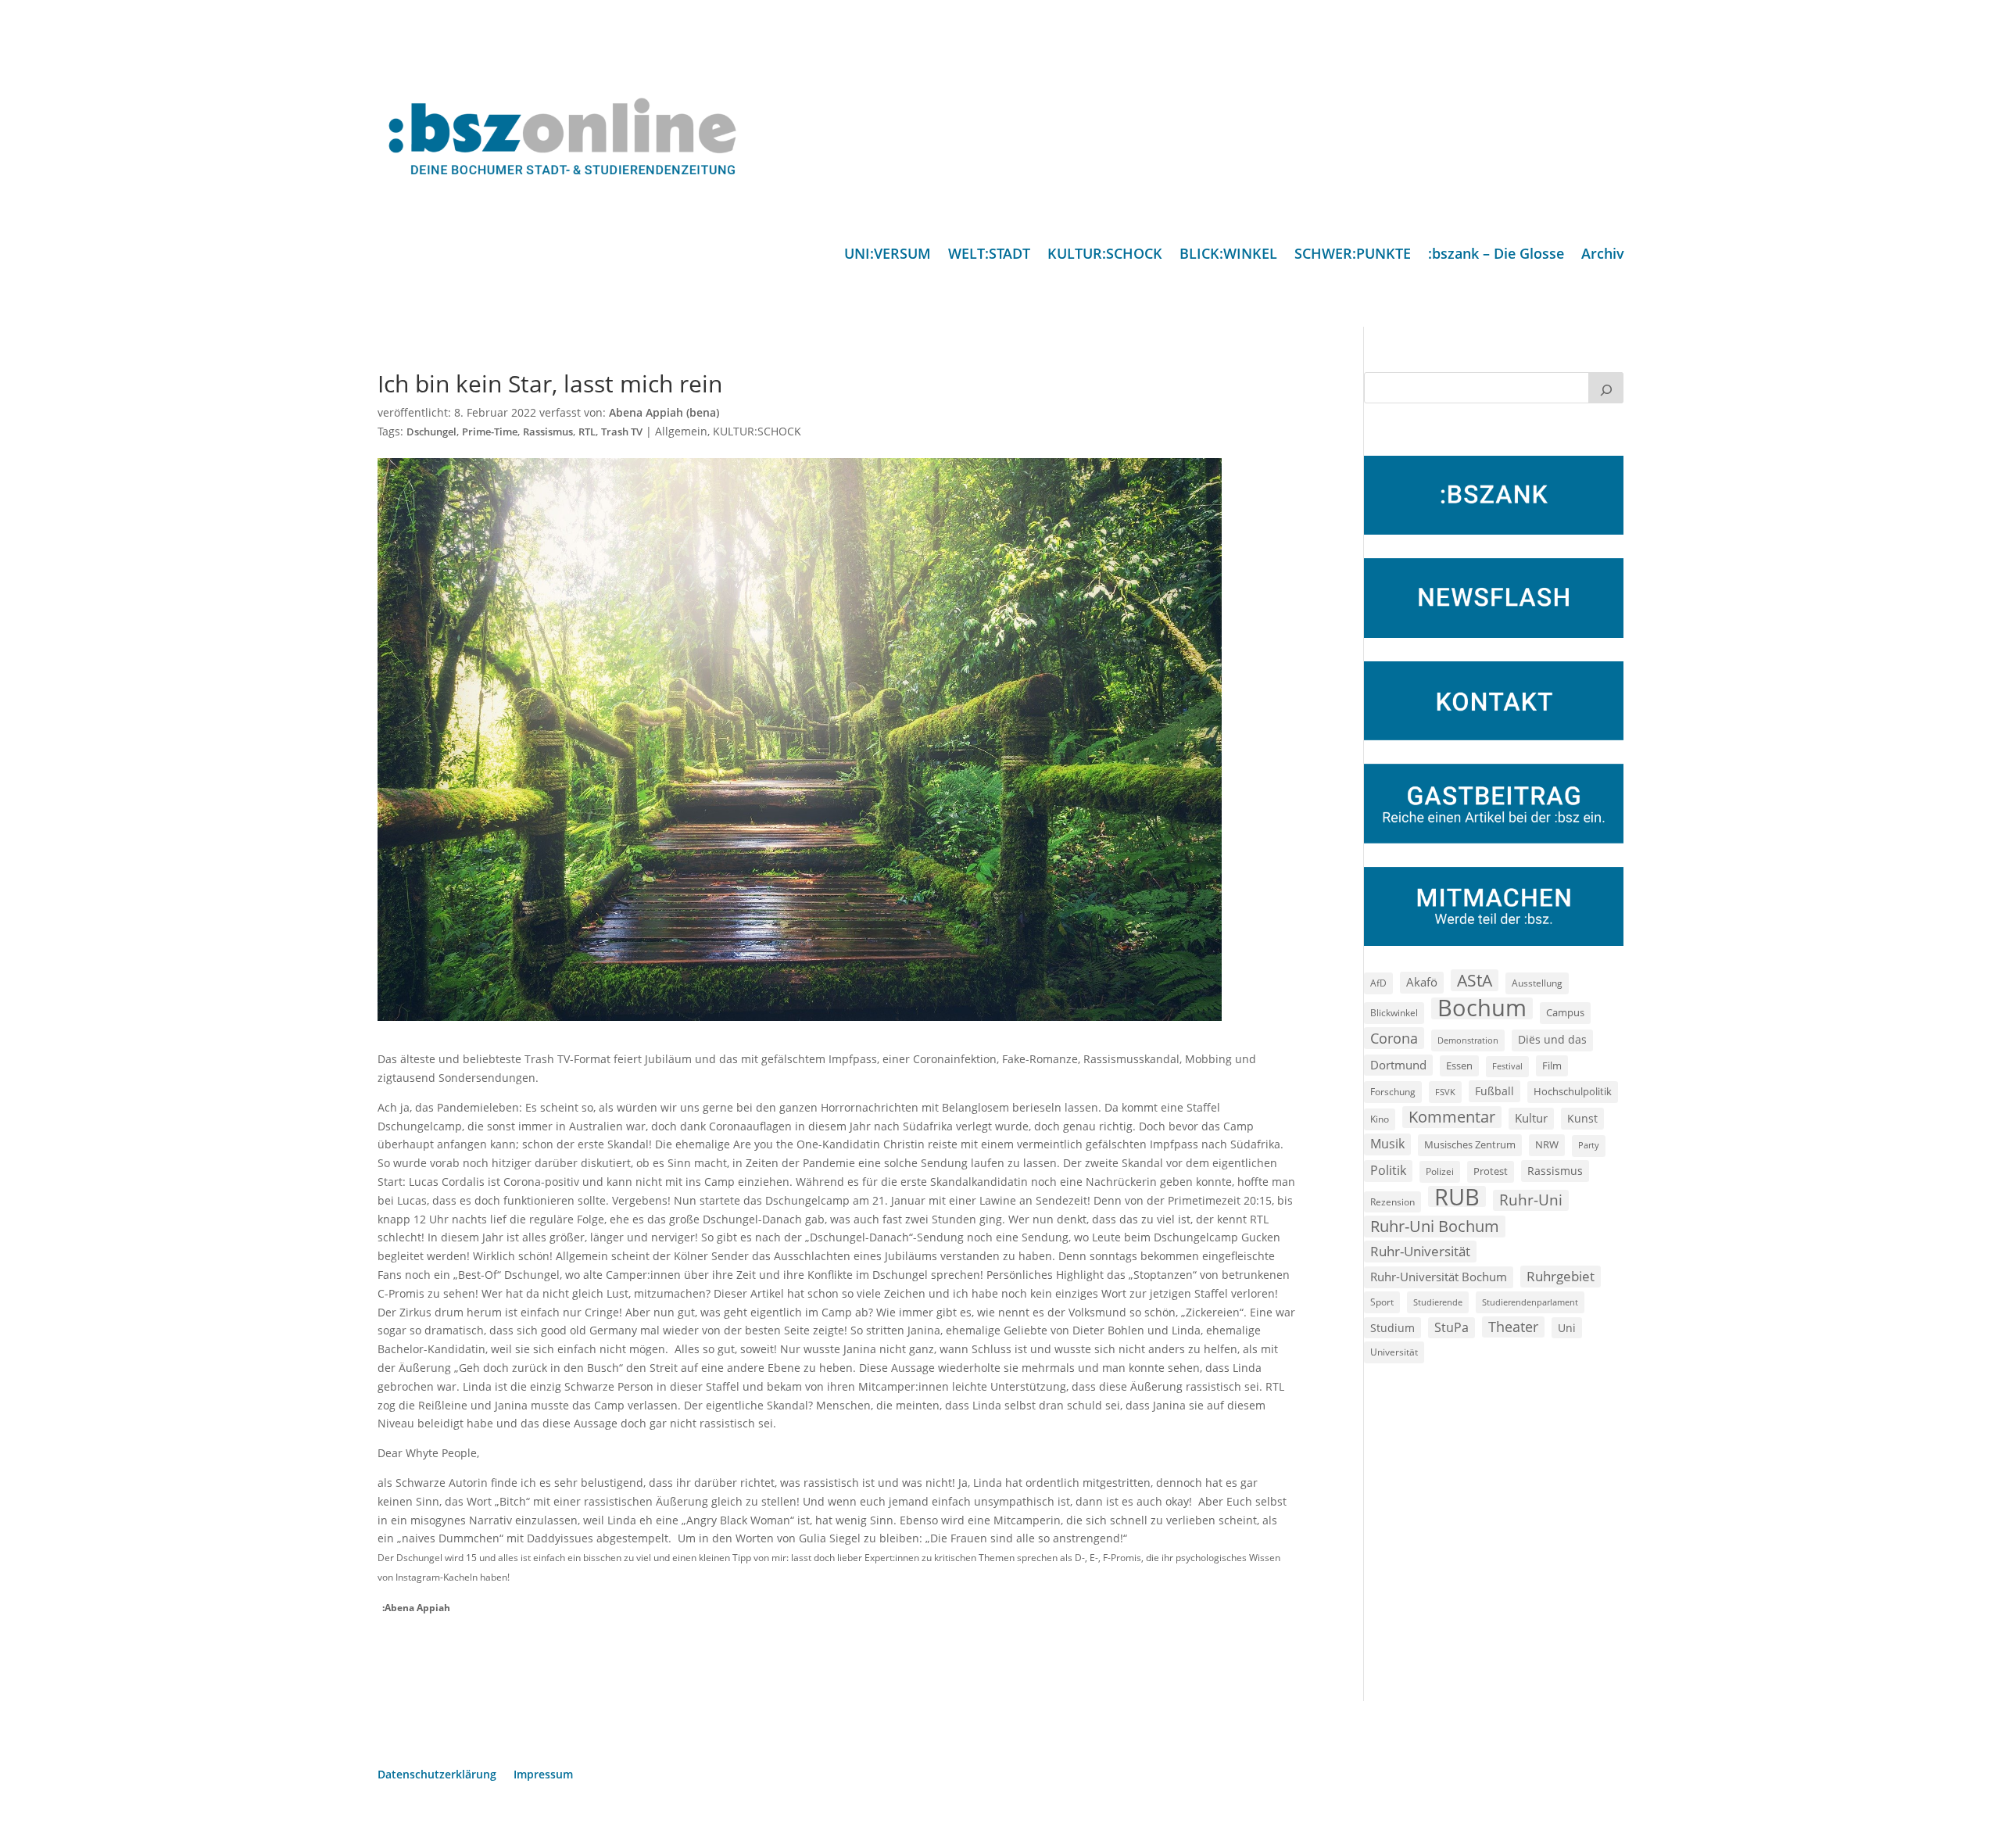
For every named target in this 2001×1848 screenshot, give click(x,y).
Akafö (1422, 982)
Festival (1507, 1066)
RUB (1457, 1197)
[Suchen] (1606, 388)
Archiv (1603, 255)
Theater (1513, 1327)
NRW (1547, 1144)
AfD (1378, 983)
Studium (1392, 1328)
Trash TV (622, 432)
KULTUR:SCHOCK (1105, 255)
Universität (1394, 1352)
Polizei (1440, 1171)
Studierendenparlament (1530, 1302)
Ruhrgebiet (1561, 1276)
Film (1552, 1065)
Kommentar (1452, 1117)
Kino (1380, 1119)
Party (1589, 1145)
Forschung (1393, 1092)
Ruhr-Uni (1531, 1200)
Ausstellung (1537, 983)
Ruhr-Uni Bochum (1435, 1226)
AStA (1475, 980)
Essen (1459, 1066)
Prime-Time (490, 432)
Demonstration (1468, 1040)
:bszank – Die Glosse (1496, 255)
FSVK (1445, 1092)
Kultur (1531, 1118)
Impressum (543, 1775)
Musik (1387, 1144)
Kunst (1582, 1118)
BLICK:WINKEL (1228, 255)
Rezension (1392, 1202)
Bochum (1482, 1008)
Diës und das (1552, 1040)
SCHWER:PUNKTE (1353, 255)
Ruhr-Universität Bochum (1439, 1277)
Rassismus (548, 432)
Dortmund (1398, 1065)
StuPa (1452, 1327)
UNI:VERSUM (888, 255)
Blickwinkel (1394, 1012)
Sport (1382, 1302)
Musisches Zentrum (1470, 1144)
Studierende (1438, 1302)
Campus (1565, 1012)
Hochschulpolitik (1573, 1091)
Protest (1491, 1171)
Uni (1567, 1328)
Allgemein (681, 431)
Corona (1394, 1038)
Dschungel (431, 432)
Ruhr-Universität (1420, 1251)
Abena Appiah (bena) (664, 412)
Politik (1388, 1170)
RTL (587, 432)
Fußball (1494, 1091)
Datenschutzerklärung (437, 1775)
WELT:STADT (989, 255)
